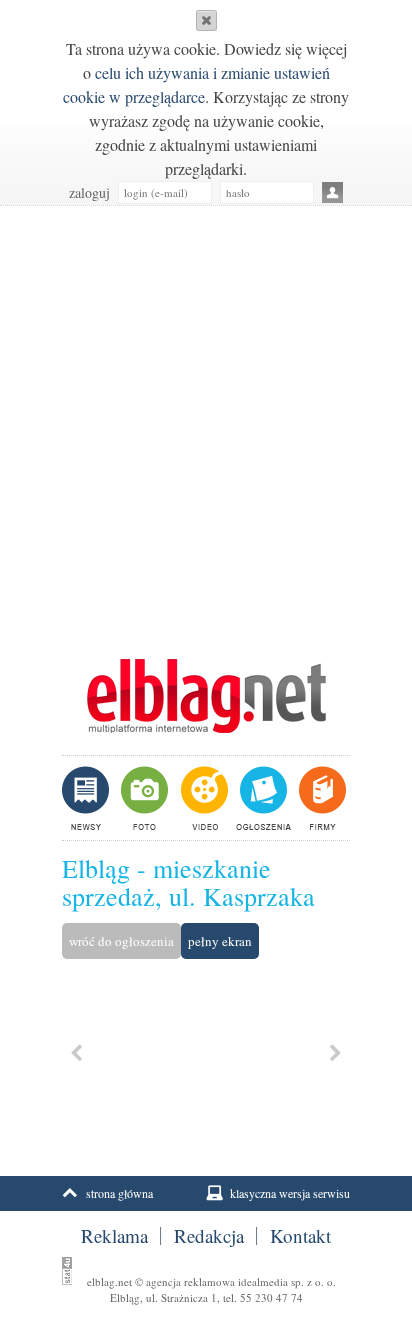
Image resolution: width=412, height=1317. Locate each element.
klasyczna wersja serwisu (290, 1193)
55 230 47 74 (271, 1297)
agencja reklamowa (190, 1281)
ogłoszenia (261, 798)
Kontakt (300, 1236)
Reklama (114, 1236)
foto (143, 798)
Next (335, 1053)
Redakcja (209, 1236)
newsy (88, 798)
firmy (320, 798)
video (202, 798)
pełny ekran (220, 941)
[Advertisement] (206, 422)
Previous (77, 1053)
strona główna (119, 1193)
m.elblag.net (206, 696)
